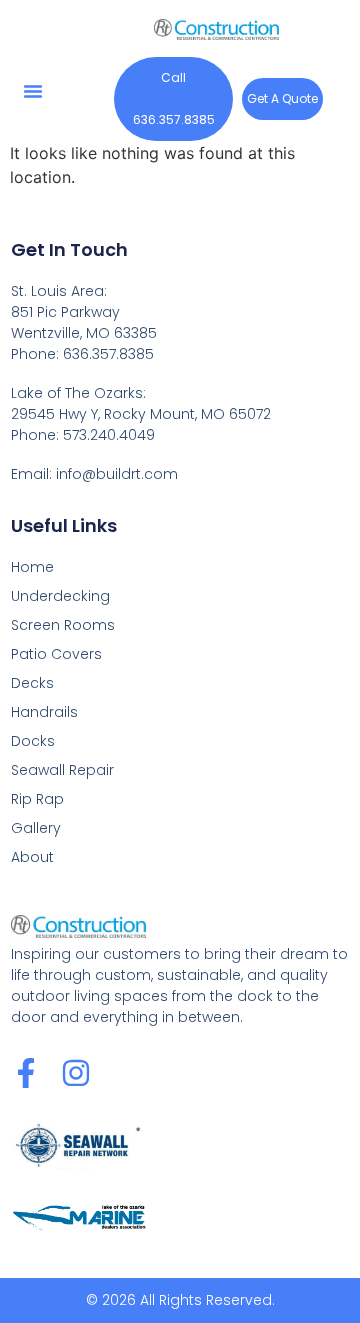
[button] (33, 91)
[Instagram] (76, 1073)
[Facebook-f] (26, 1073)
